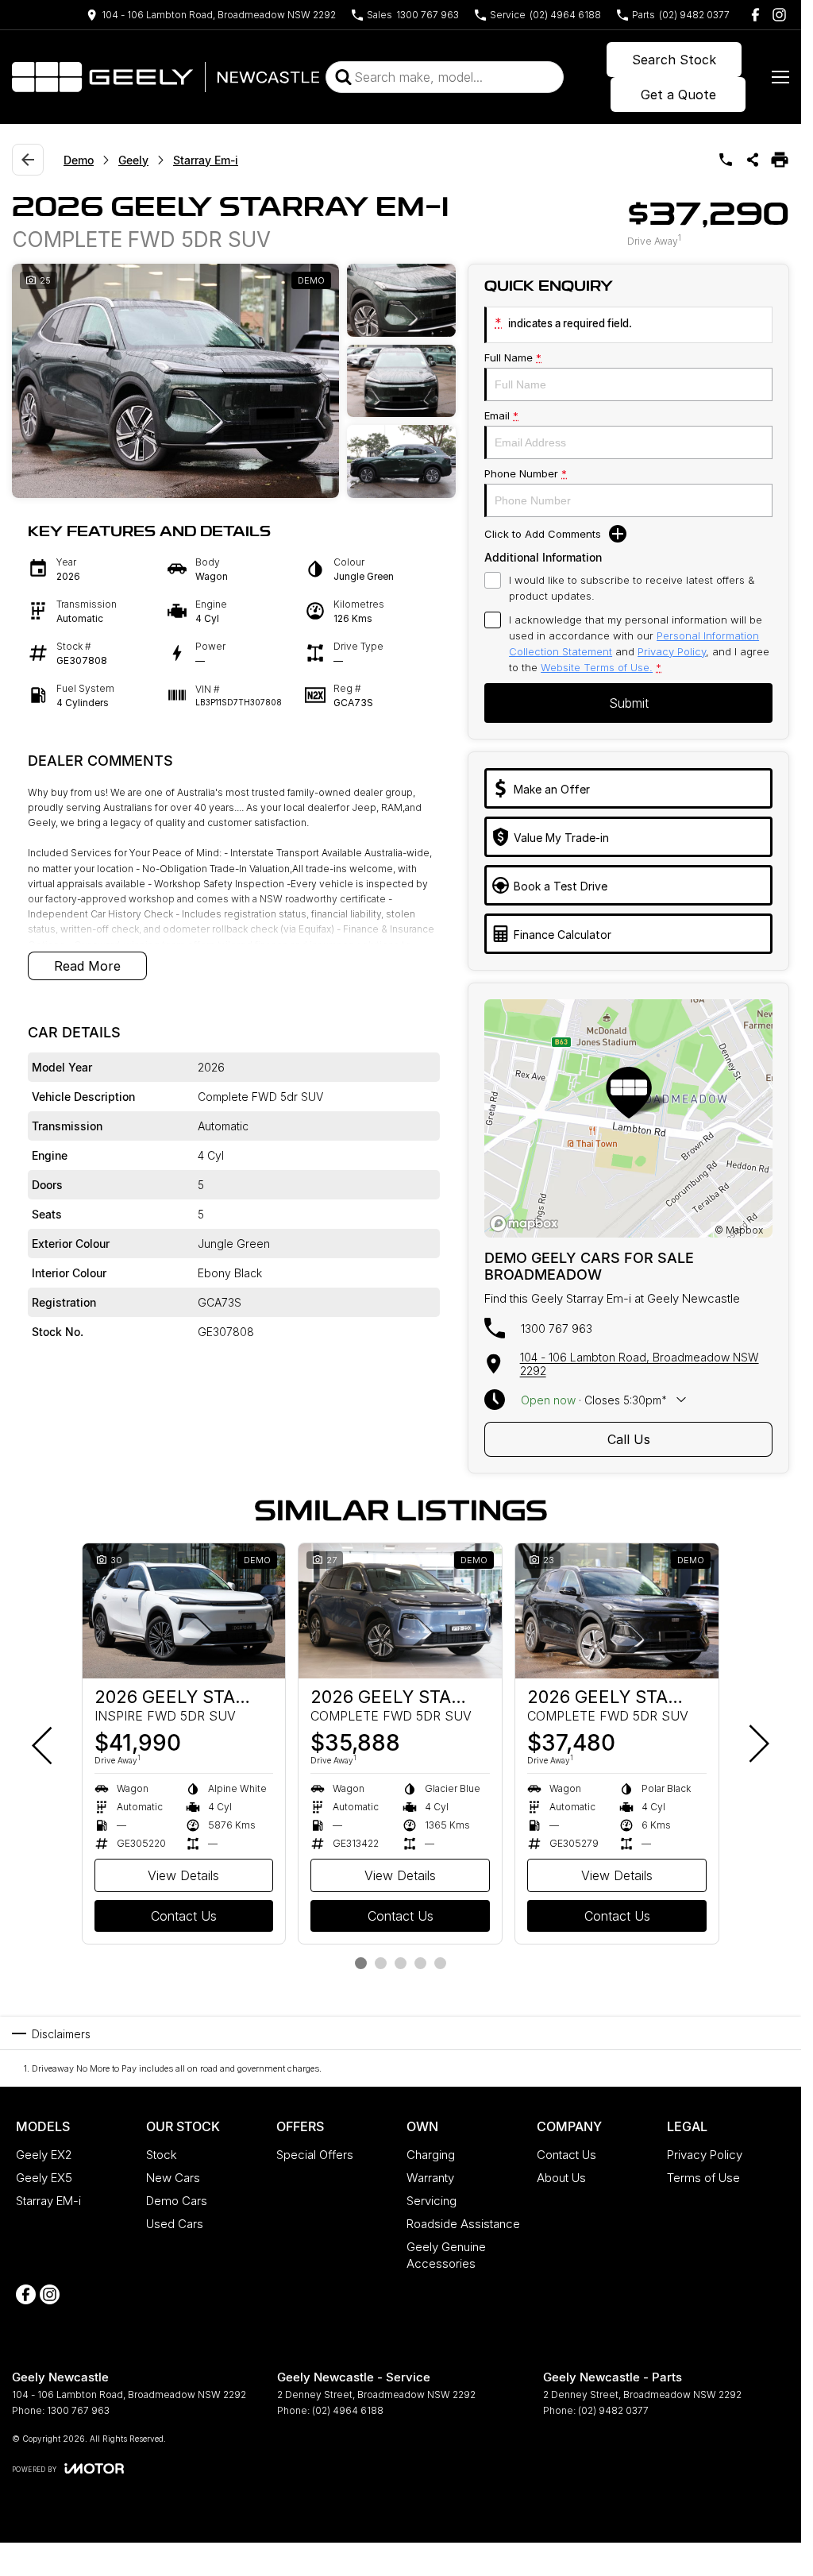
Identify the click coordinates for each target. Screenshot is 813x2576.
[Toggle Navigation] (780, 77)
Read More (87, 966)
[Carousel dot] (361, 1963)
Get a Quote (678, 95)
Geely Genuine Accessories (446, 2255)
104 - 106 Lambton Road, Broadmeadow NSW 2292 (640, 1364)
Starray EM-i (48, 2201)
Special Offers (315, 2155)
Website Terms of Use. (597, 667)
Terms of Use (703, 2178)
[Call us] (726, 160)
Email (501, 415)
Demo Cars (177, 2201)
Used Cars (175, 2224)
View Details (183, 1875)
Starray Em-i (206, 160)
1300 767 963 (557, 1329)
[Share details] (753, 160)
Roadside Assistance (463, 2224)
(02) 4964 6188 (348, 2410)
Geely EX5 (44, 2178)
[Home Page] (166, 77)
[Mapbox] (527, 1224)
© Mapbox (739, 1230)
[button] (234, 381)
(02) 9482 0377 (613, 2410)
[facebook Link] (755, 15)
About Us (561, 2178)
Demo (79, 160)
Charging (431, 2155)
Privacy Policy (672, 651)
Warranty (430, 2178)
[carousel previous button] (44, 1744)
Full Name (513, 357)
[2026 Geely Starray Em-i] (184, 1611)
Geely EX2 (44, 2155)
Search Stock (674, 60)
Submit (629, 703)
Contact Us (184, 1916)
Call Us (629, 1439)
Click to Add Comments (543, 534)
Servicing (432, 2201)
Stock (162, 2155)
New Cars (173, 2178)
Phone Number (526, 473)
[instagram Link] (779, 15)
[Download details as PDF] (780, 160)
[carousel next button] (757, 1744)
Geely (133, 160)
